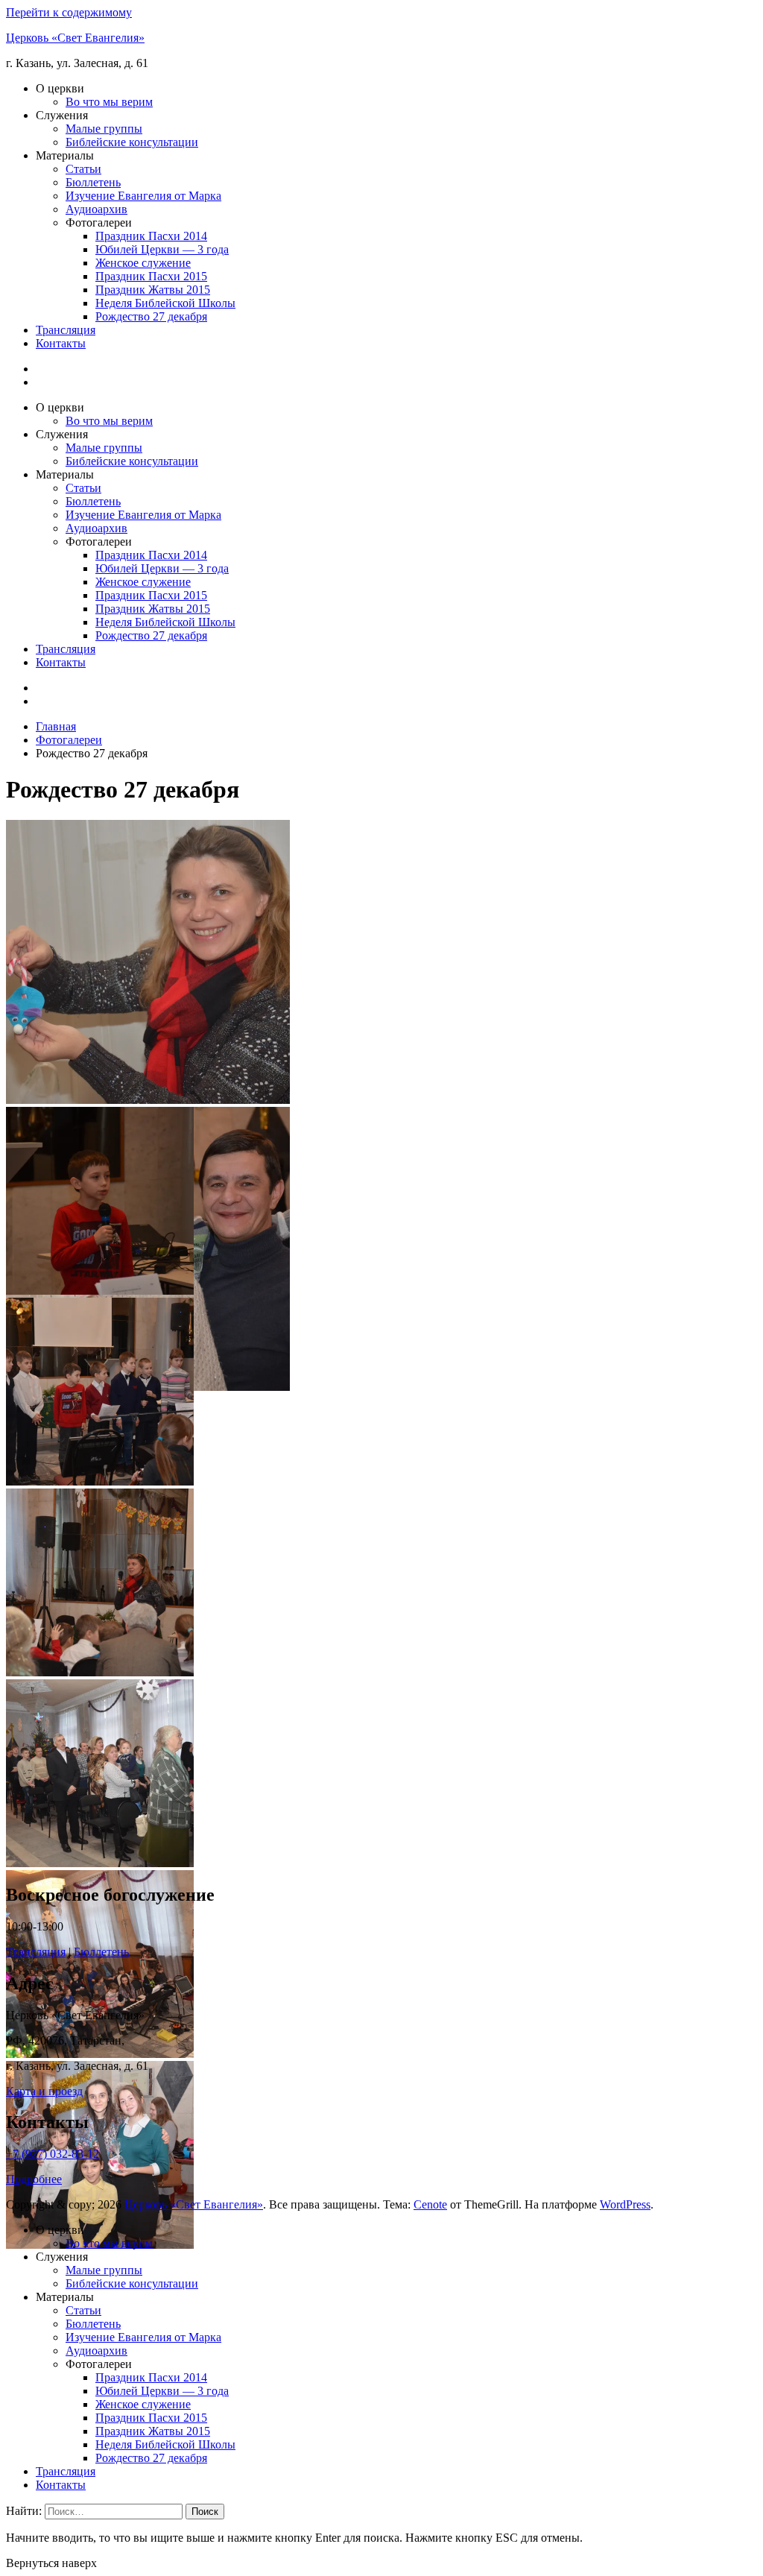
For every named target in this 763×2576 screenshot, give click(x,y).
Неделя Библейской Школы (165, 303)
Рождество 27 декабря (151, 316)
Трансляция (66, 330)
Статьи (83, 169)
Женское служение (143, 263)
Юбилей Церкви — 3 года (162, 249)
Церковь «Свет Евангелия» (75, 38)
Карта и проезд (44, 2091)
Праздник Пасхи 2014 (151, 236)
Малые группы (104, 129)
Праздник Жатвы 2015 (153, 290)
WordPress (625, 2204)
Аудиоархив (96, 209)
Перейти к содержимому (69, 12)
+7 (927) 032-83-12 (53, 2154)
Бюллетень (93, 182)
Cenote (430, 2204)
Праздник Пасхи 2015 (151, 276)
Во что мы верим (109, 102)
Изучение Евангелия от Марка (143, 196)
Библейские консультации (132, 142)
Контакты (61, 343)
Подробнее (34, 2179)
